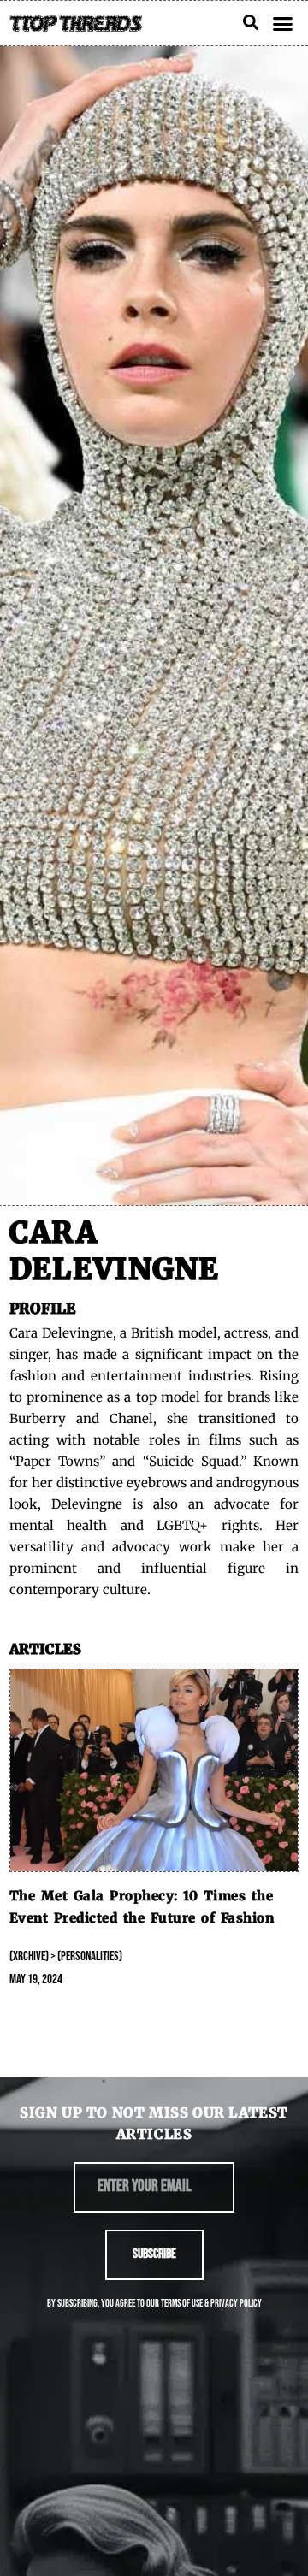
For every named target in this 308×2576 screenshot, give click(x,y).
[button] (283, 23)
